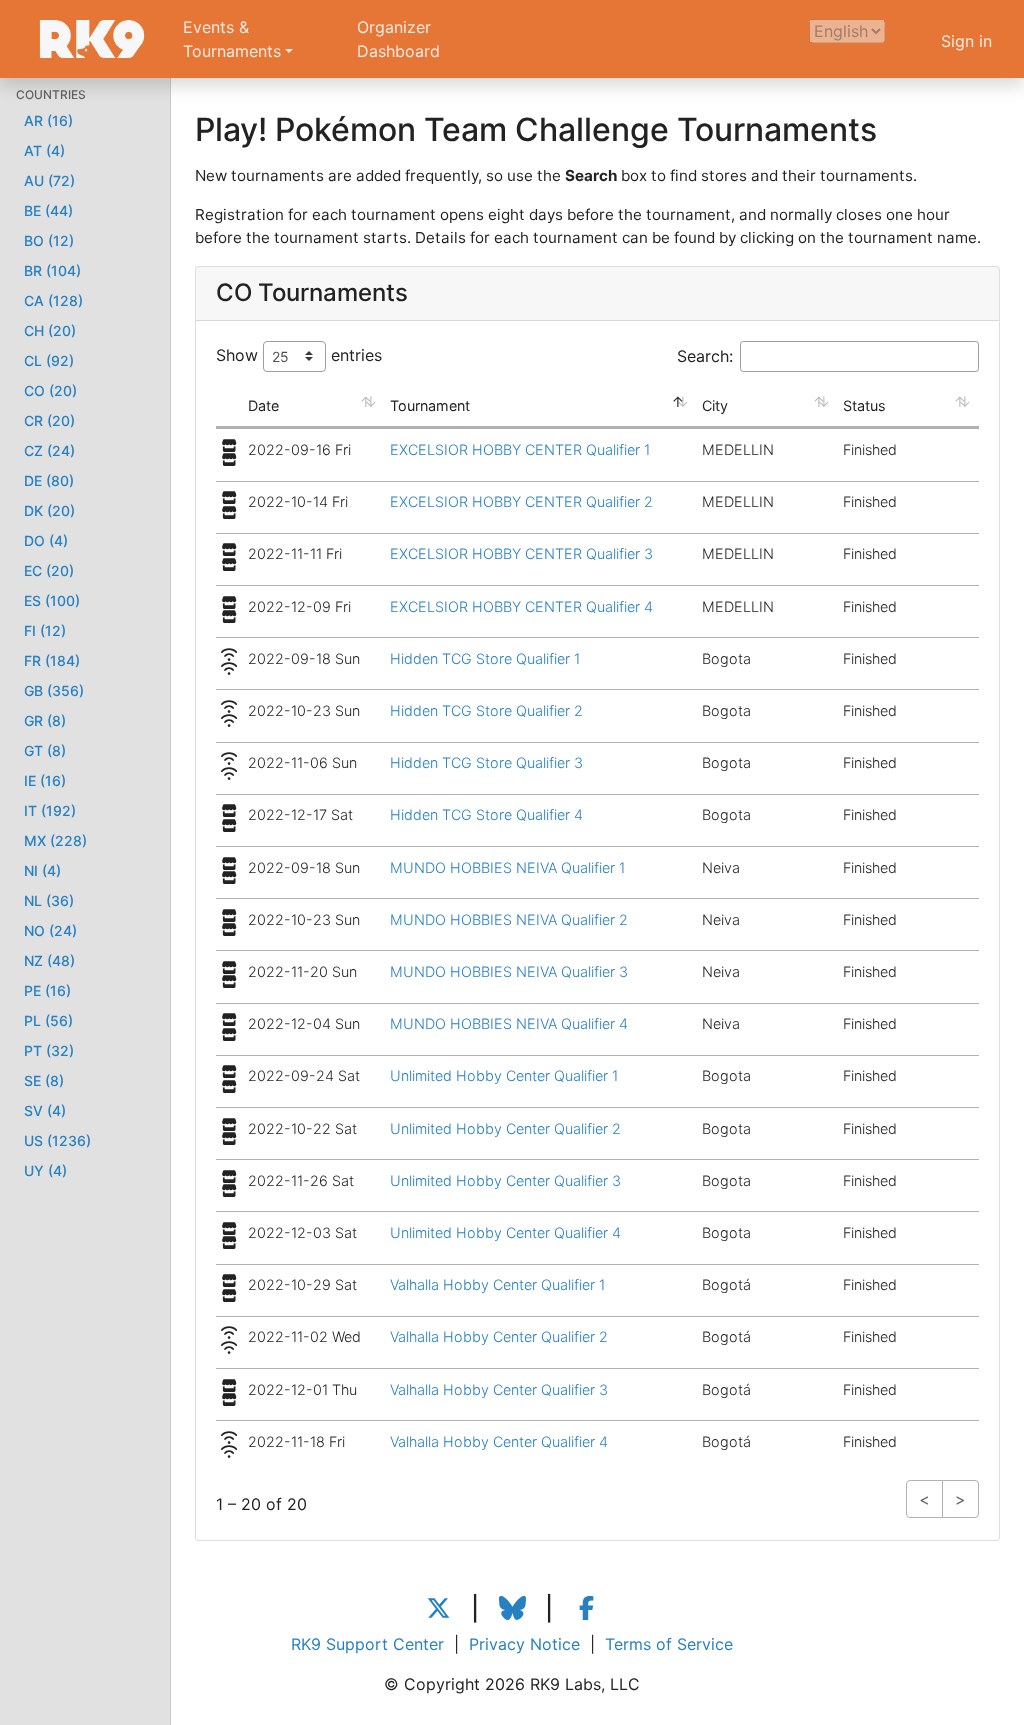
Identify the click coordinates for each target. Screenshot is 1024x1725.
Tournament (430, 405)
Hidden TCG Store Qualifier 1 (485, 658)
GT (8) (45, 750)
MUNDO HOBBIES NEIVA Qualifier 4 (509, 1023)
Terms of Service (669, 1644)
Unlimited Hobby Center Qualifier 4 (505, 1232)
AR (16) (48, 120)
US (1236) (57, 1140)
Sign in (966, 41)
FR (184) (52, 660)
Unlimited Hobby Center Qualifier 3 (505, 1180)
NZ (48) (49, 960)
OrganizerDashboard (398, 39)
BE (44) (48, 210)
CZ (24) (49, 450)
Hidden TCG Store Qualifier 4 (486, 814)
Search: (705, 356)
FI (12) (45, 630)
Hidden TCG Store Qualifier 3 (486, 762)
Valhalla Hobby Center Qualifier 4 (499, 1441)
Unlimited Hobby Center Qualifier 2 (505, 1128)
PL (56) (48, 1020)
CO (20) (50, 390)
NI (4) (42, 870)
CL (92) (49, 360)
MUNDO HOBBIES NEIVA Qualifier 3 (509, 971)
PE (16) (47, 990)
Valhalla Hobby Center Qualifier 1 (497, 1284)
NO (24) (50, 930)
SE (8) (44, 1080)
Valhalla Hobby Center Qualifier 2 (499, 1336)
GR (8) (45, 720)
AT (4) (44, 150)
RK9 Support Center (367, 1644)
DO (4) (46, 540)
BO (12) (49, 240)
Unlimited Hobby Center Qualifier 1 (504, 1075)
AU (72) (49, 180)
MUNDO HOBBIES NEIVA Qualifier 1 (507, 867)
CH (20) (50, 330)
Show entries (299, 354)
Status (864, 405)
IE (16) (45, 780)
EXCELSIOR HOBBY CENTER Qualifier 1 (520, 449)
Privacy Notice (524, 1644)
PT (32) (49, 1050)
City (715, 405)
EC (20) (49, 570)
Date (263, 405)
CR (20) (49, 420)
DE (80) (49, 480)
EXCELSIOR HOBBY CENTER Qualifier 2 (521, 501)
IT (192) (50, 810)
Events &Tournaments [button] (232, 39)
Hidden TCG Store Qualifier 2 (486, 710)
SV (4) (45, 1110)
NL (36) (49, 900)
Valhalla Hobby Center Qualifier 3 (499, 1389)
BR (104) (52, 270)
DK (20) (49, 510)
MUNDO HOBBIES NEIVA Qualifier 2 (509, 919)
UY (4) (45, 1170)
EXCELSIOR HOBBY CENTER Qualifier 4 (521, 606)
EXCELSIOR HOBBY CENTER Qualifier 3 (521, 553)
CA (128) (53, 300)
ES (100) (52, 600)
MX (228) (55, 840)
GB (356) (54, 690)
